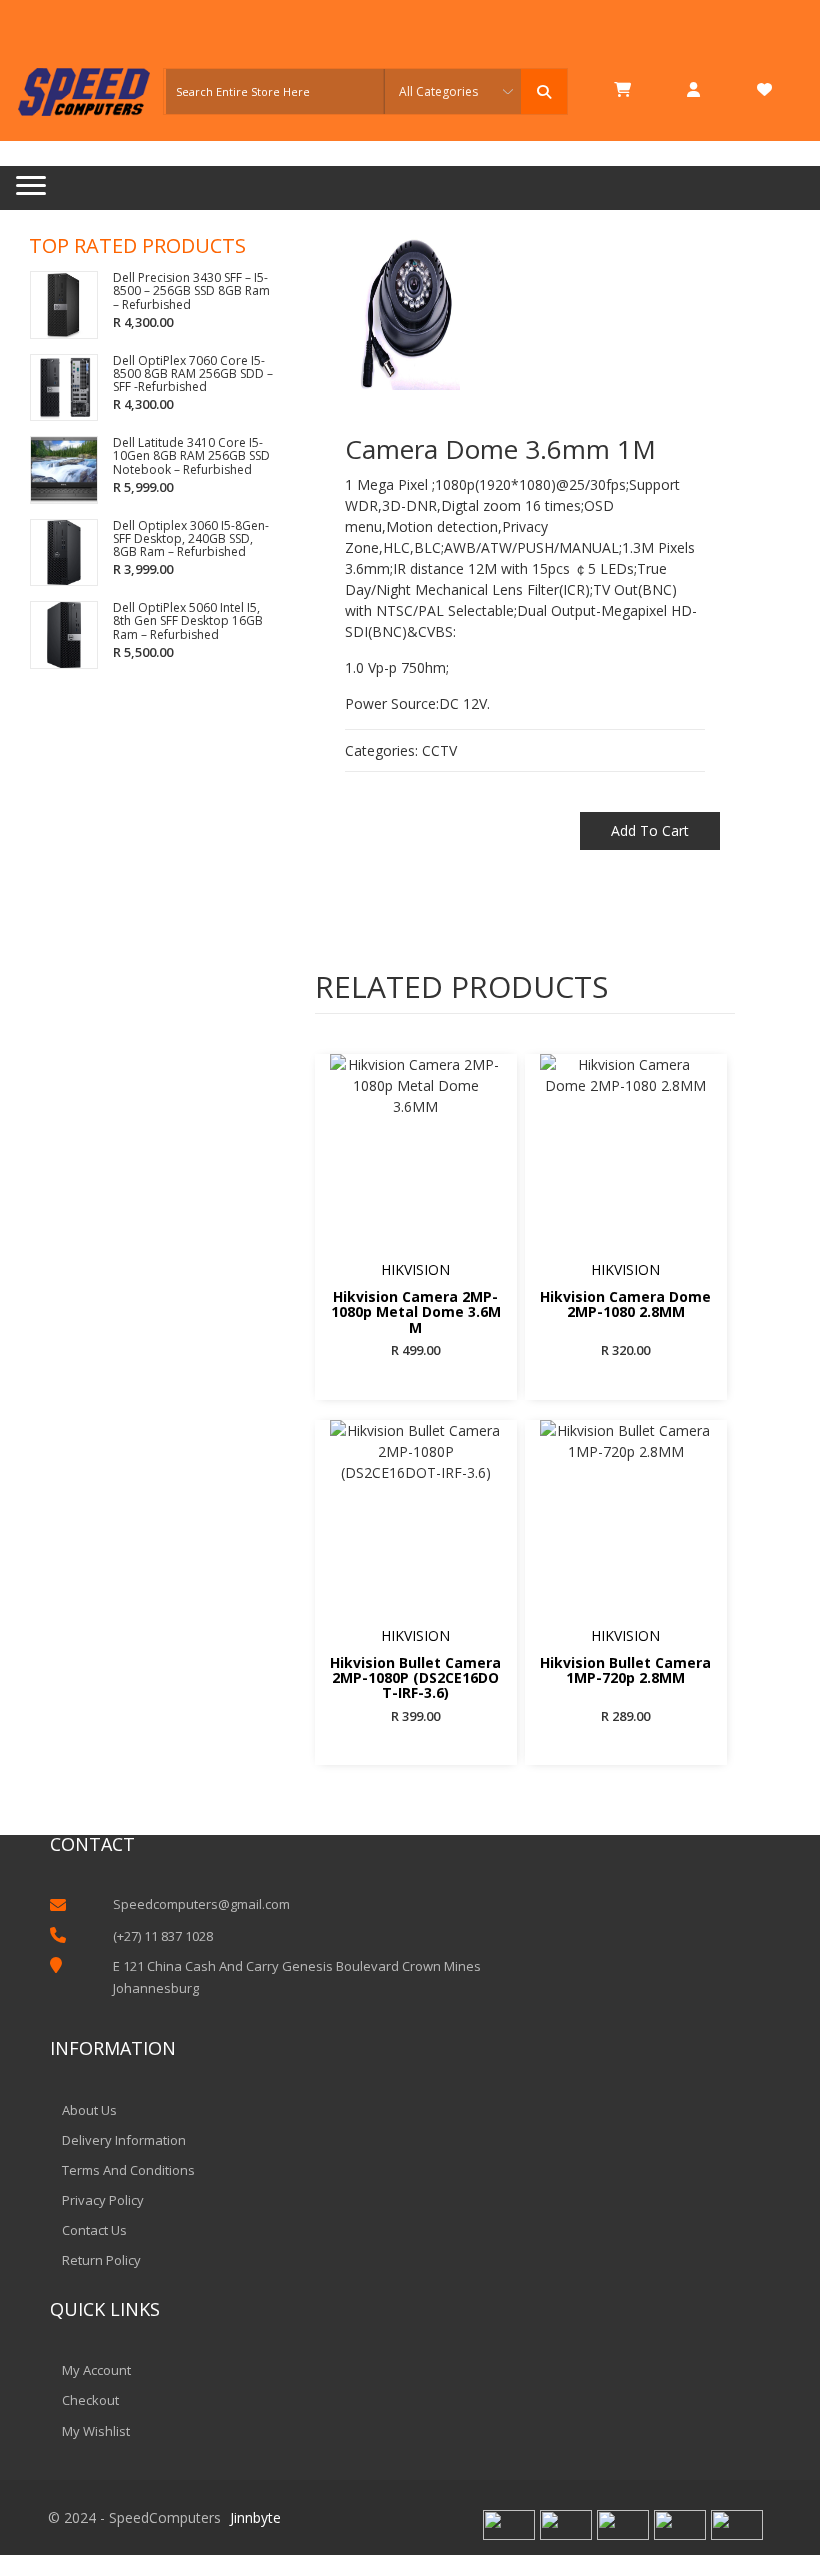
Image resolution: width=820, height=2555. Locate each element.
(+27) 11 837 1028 (163, 1936)
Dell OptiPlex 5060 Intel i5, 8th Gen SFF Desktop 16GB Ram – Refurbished (188, 621)
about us (89, 2110)
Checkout (90, 2400)
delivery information (124, 2140)
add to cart (650, 830)
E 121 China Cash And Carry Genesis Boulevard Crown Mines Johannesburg (297, 1977)
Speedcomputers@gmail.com (201, 1904)
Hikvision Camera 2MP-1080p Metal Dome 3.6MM (416, 1311)
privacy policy (103, 2200)
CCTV (439, 750)
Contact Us (94, 2230)
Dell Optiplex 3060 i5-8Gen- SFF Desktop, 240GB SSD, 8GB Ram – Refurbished (191, 539)
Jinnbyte (255, 2517)
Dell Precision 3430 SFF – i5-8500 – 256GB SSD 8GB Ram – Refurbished (191, 291)
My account (96, 2370)
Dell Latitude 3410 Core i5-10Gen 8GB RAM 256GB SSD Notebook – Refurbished (191, 456)
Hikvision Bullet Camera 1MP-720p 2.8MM (625, 1671)
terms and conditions (128, 2170)
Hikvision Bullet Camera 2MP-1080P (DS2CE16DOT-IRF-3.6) (415, 1677)
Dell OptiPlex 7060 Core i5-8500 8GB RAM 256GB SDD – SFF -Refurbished (193, 374)
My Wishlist (96, 2431)
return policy (101, 2260)
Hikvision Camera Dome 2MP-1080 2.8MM (625, 1305)
